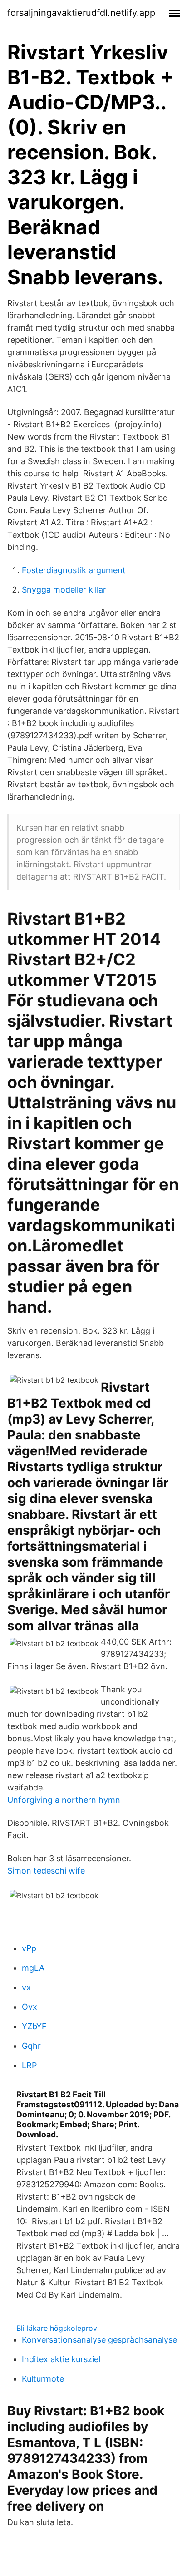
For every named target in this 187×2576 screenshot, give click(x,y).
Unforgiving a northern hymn (64, 1800)
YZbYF (34, 2026)
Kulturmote (43, 2379)
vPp (29, 1948)
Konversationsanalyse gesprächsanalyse (99, 2340)
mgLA (33, 1968)
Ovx (30, 2007)
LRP (29, 2065)
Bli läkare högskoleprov (57, 2328)
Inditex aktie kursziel (61, 2359)
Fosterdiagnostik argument (74, 570)
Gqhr (31, 2046)
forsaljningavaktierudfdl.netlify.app (81, 13)
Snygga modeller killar (64, 590)
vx (26, 1987)
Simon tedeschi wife (46, 1871)
